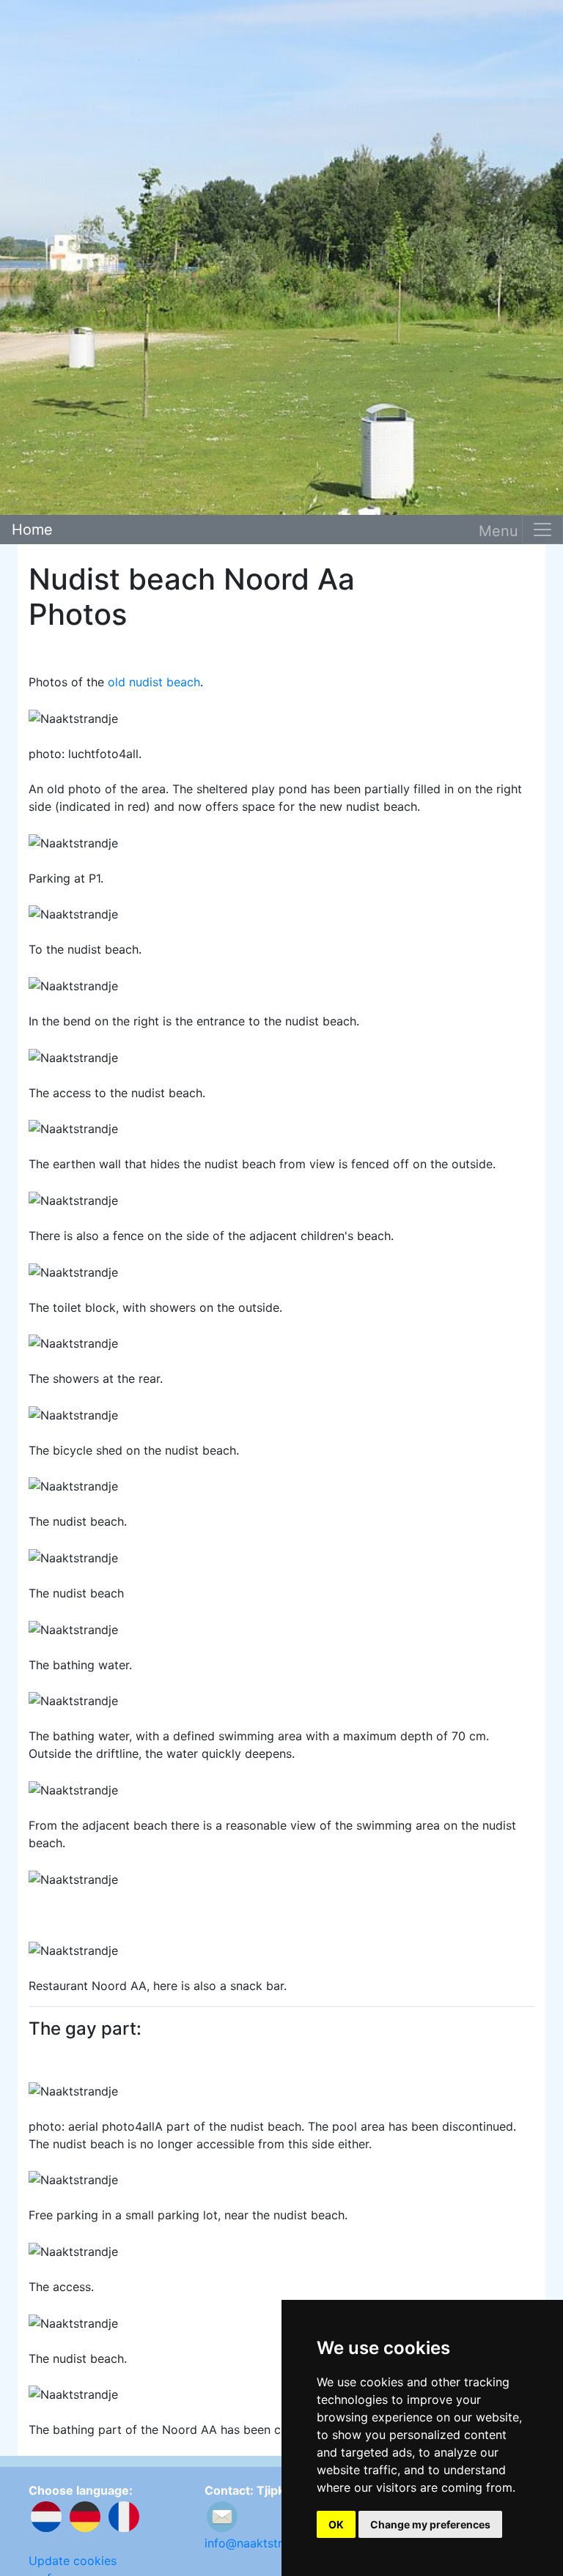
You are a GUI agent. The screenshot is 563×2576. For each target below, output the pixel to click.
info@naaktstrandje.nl (265, 2543)
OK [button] (336, 2524)
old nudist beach (154, 682)
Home (32, 530)
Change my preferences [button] (430, 2524)
